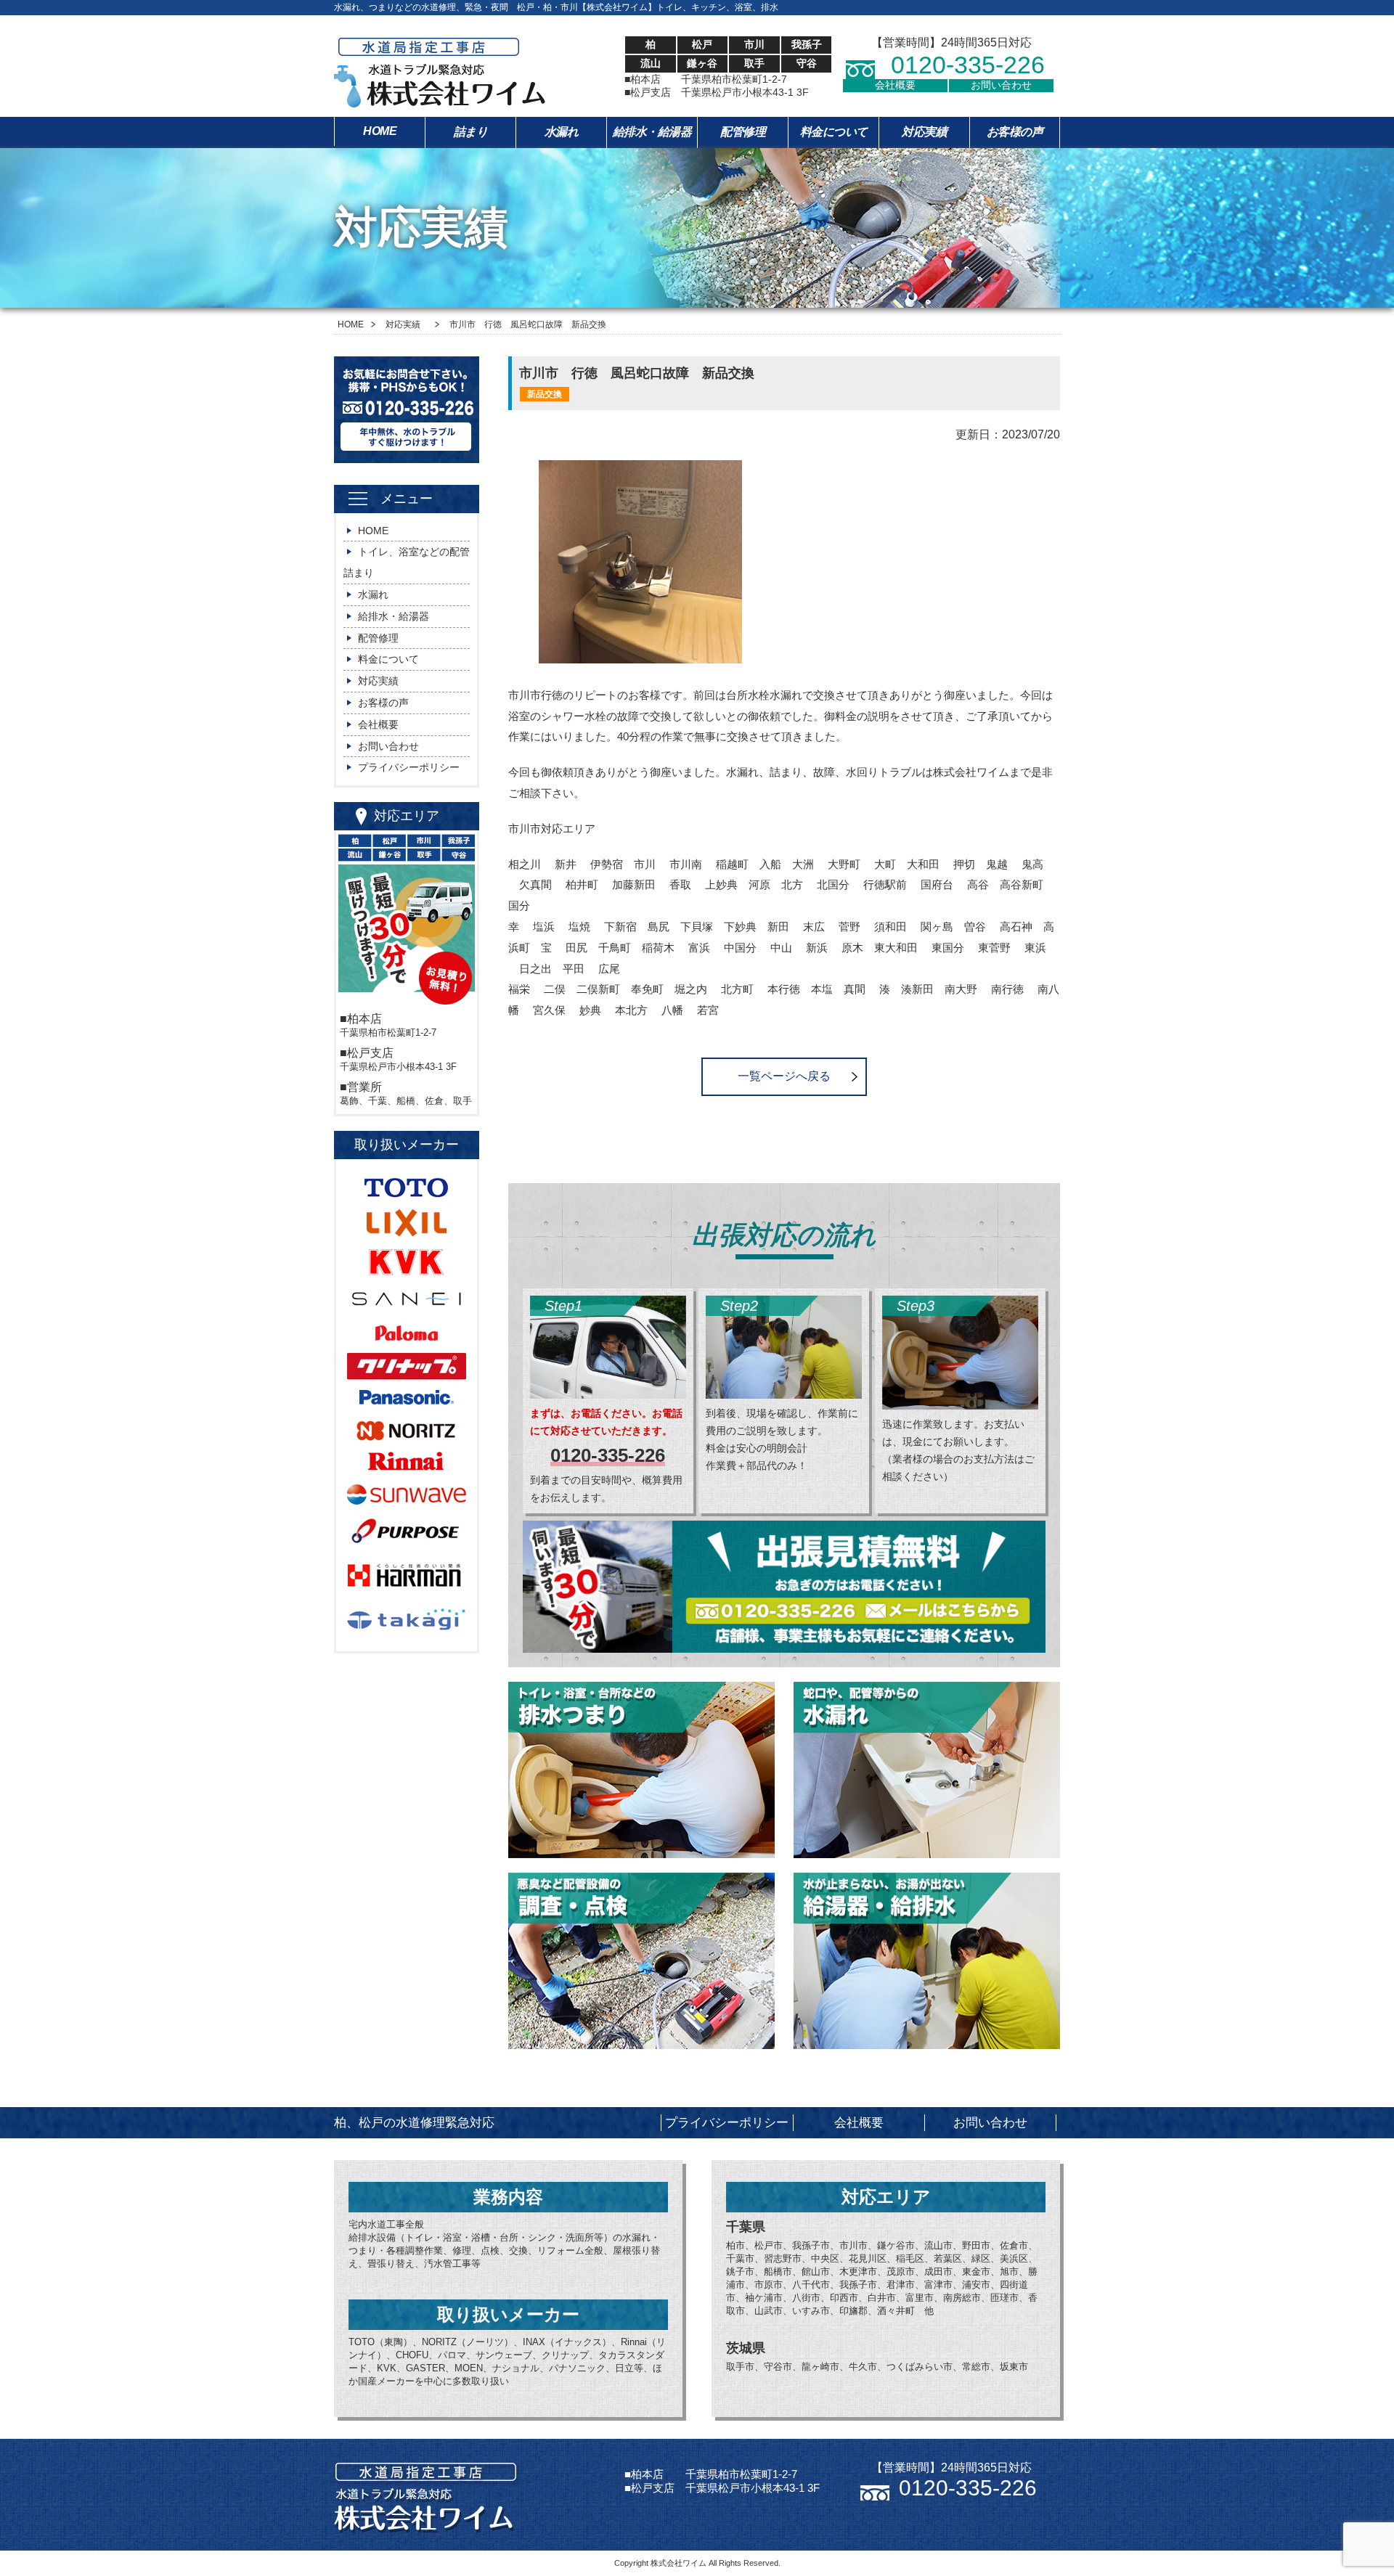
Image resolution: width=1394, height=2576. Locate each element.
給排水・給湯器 (652, 132)
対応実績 (924, 132)
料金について (834, 132)
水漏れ (562, 132)
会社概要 (895, 85)
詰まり (471, 132)
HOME (380, 131)
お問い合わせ (1001, 85)
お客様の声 (1015, 132)
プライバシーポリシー (409, 767)
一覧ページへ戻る (784, 1076)
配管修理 (743, 132)
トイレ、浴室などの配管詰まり (407, 562)
